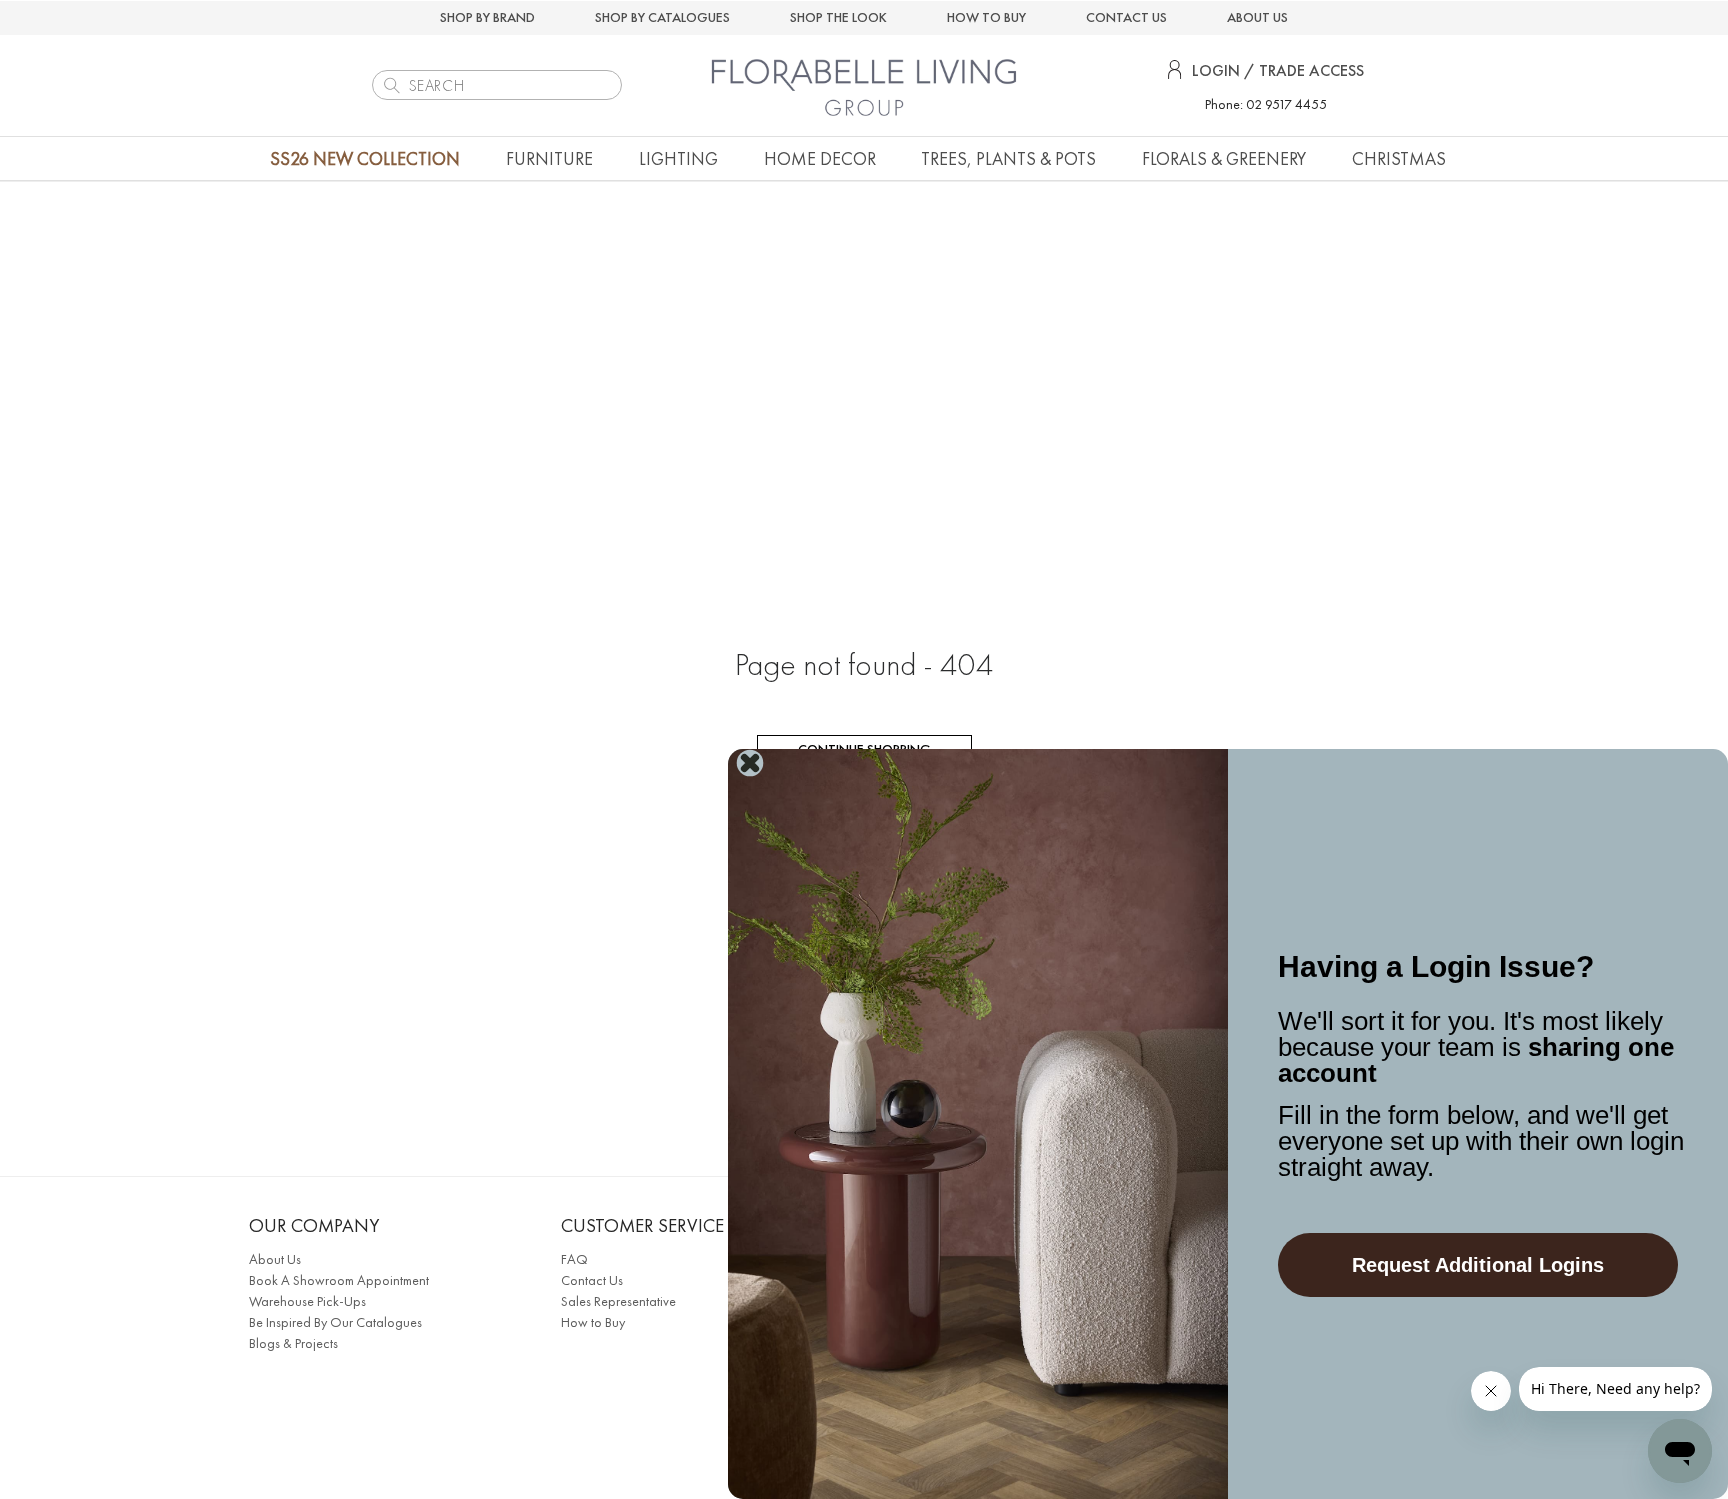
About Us (275, 1259)
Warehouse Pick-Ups (307, 1301)
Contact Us (592, 1280)
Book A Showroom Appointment (339, 1280)
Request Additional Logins (1478, 1265)
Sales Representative (618, 1301)
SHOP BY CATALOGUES (662, 17)
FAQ (574, 1259)
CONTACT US (1126, 17)
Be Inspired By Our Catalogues (335, 1322)
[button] (549, 158)
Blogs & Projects (293, 1343)
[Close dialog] (750, 763)
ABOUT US (1257, 17)
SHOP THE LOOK (838, 17)
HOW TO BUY (986, 17)
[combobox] (497, 85)
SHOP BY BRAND (487, 17)
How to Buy (593, 1322)
